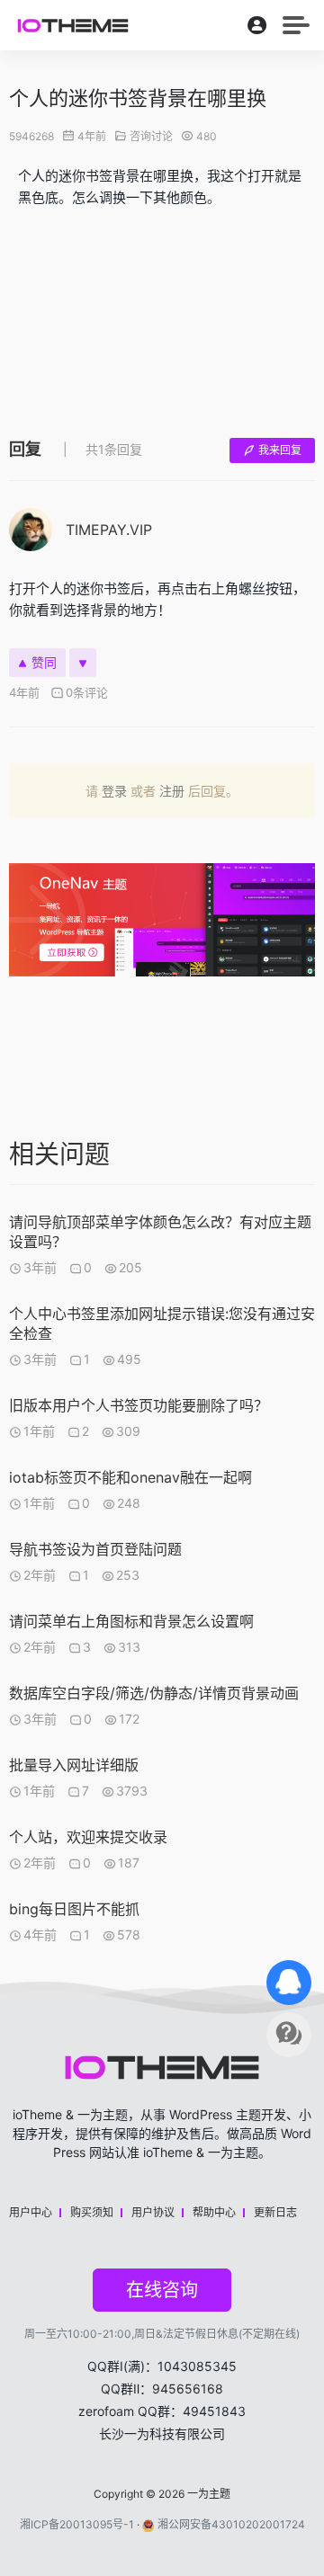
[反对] (83, 663)
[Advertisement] (162, 319)
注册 (172, 791)
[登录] (257, 29)
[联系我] (289, 1983)
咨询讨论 (151, 136)
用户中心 (31, 2212)
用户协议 (153, 2212)
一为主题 (209, 2494)
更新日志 (275, 2212)
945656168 (188, 2389)
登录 (114, 791)
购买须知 (92, 2212)
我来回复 (280, 450)
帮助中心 (214, 2212)
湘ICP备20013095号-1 (77, 2524)
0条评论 (87, 692)
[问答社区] (289, 2035)
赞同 (44, 662)
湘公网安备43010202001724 (231, 2524)
